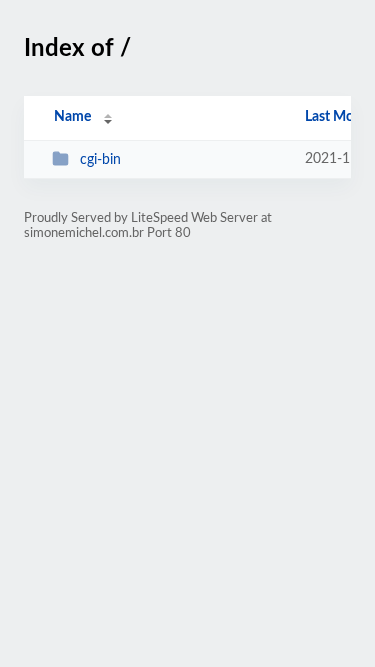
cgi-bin (100, 160)
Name (72, 117)
